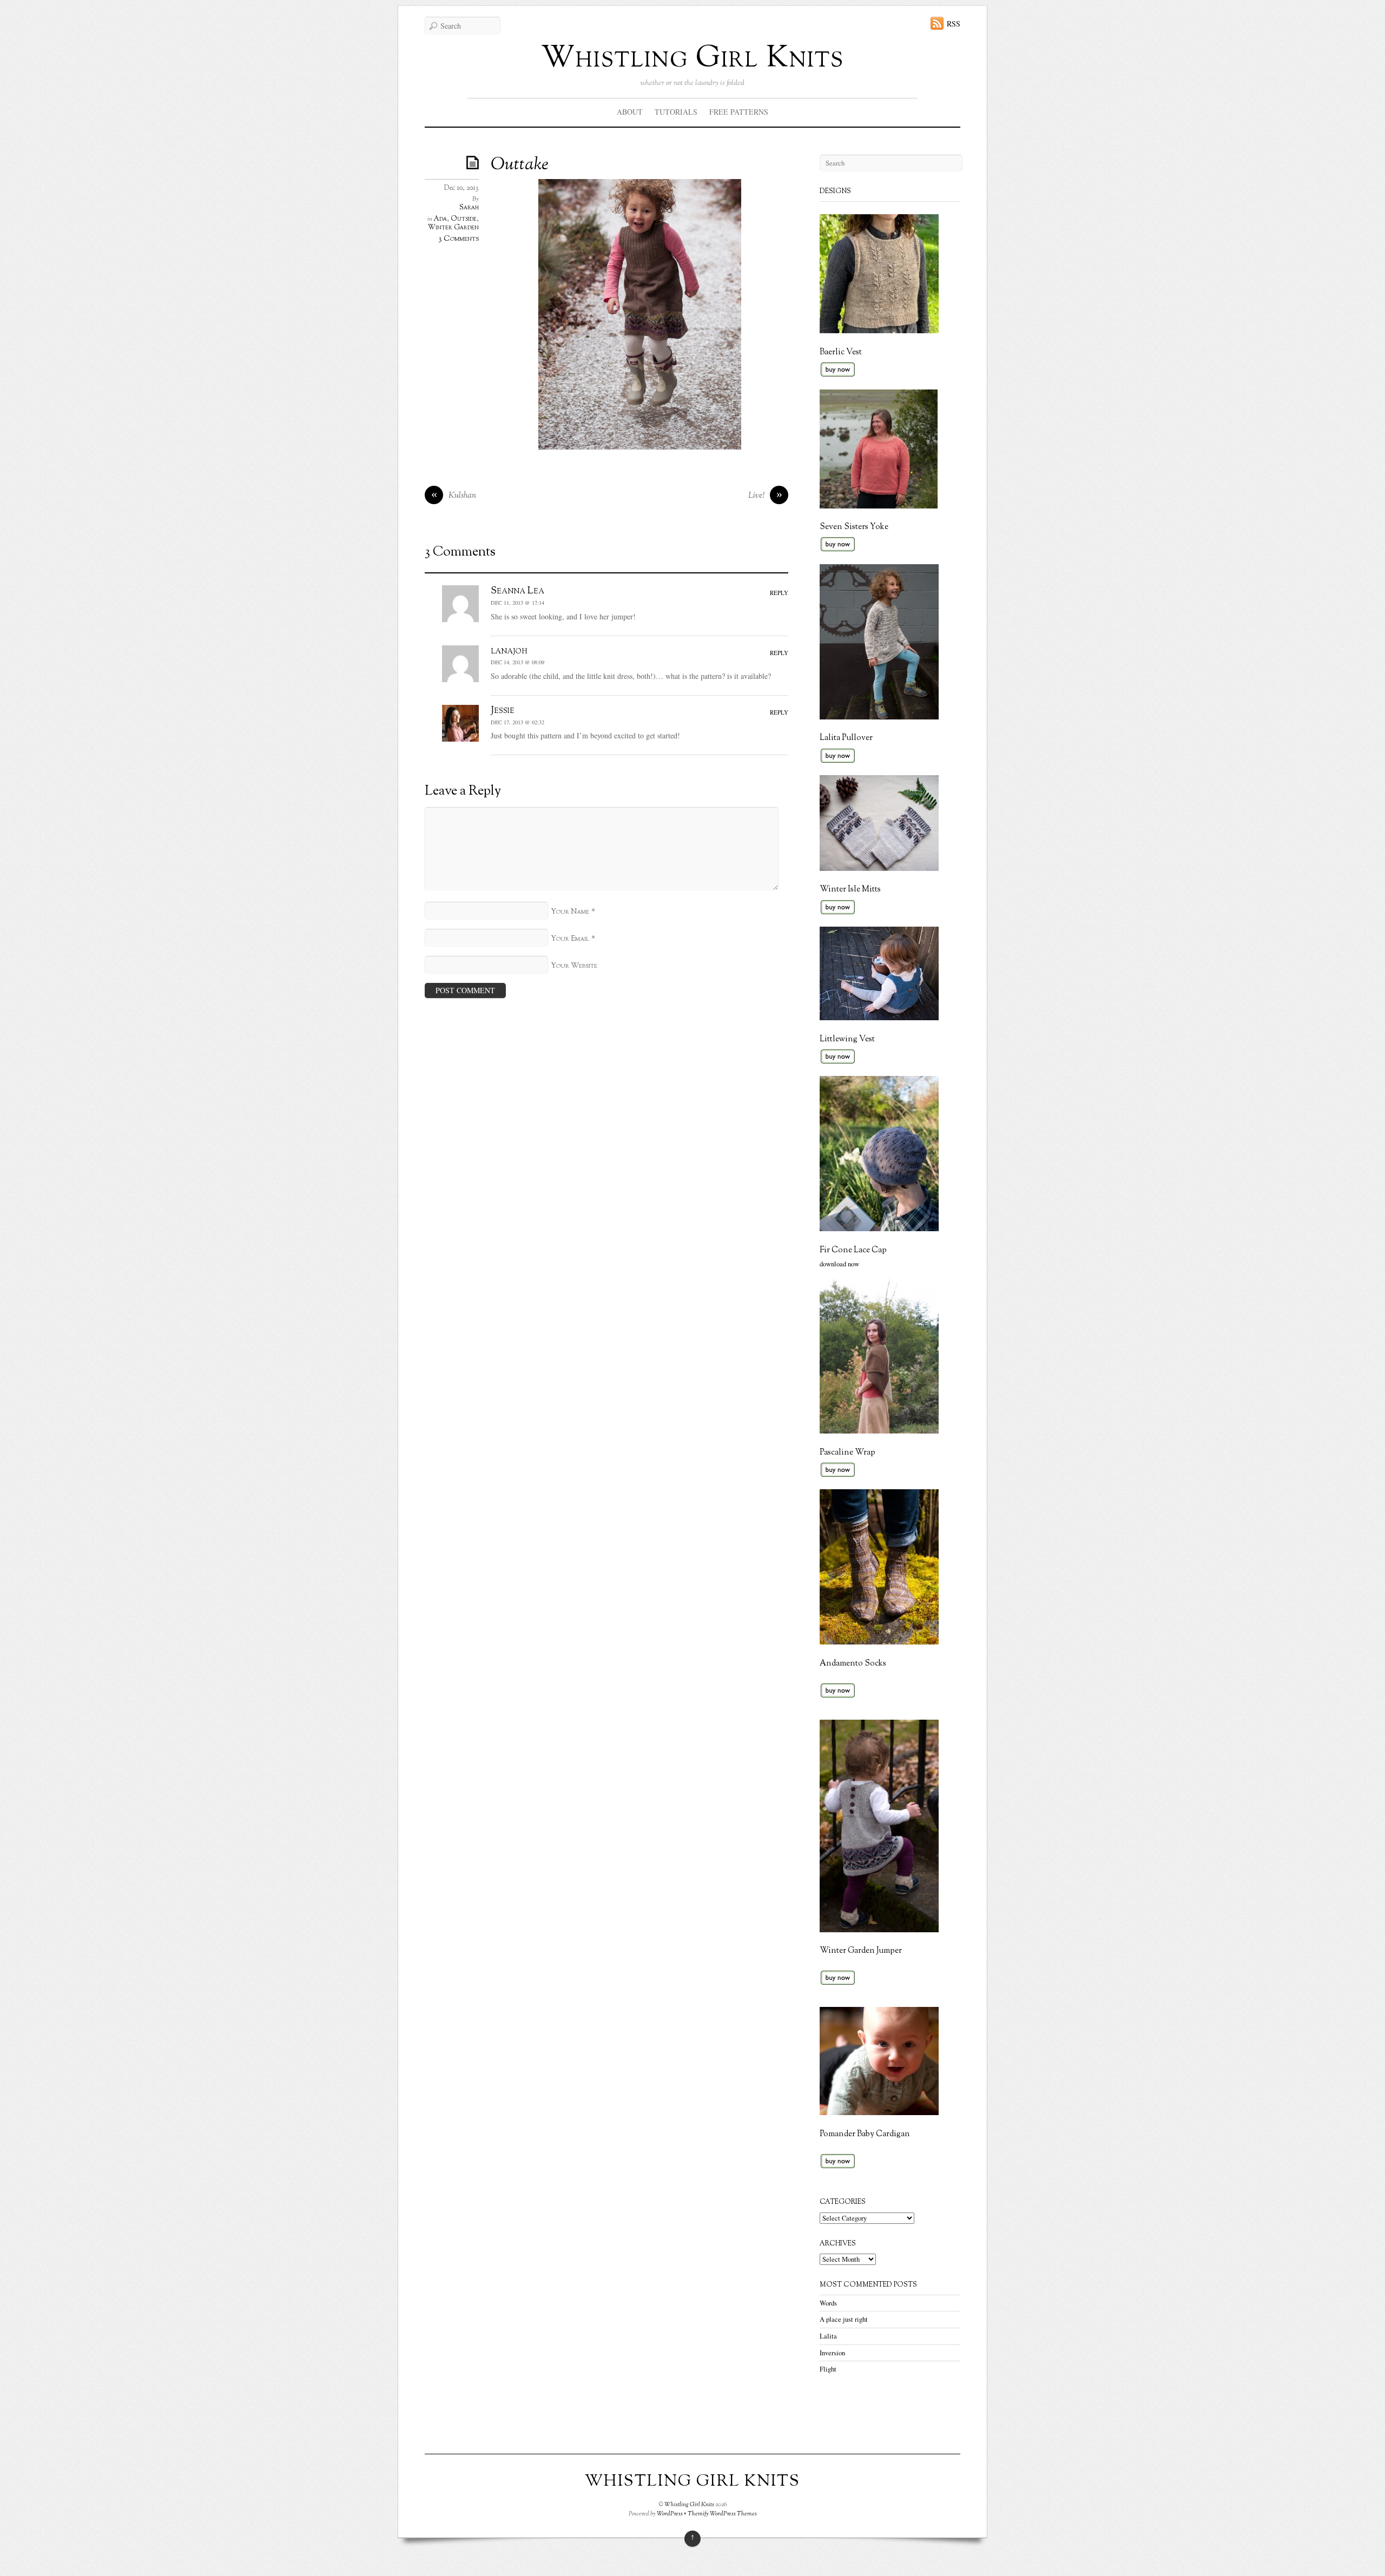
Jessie (503, 710)
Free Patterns (739, 112)
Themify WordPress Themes (722, 2514)
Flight (828, 2369)
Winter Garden (453, 228)
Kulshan (454, 496)
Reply (779, 593)
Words (828, 2303)
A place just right (844, 2319)
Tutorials (676, 112)
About (630, 112)
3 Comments (459, 239)
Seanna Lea (517, 591)
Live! (765, 496)
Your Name (570, 912)
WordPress (670, 2514)
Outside (464, 219)
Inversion (832, 2353)
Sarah (469, 208)
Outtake (520, 165)
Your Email (570, 939)
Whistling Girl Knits (692, 59)
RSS (954, 24)
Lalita (828, 2336)
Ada (440, 219)
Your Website (574, 966)
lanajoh (509, 651)
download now (839, 1264)
